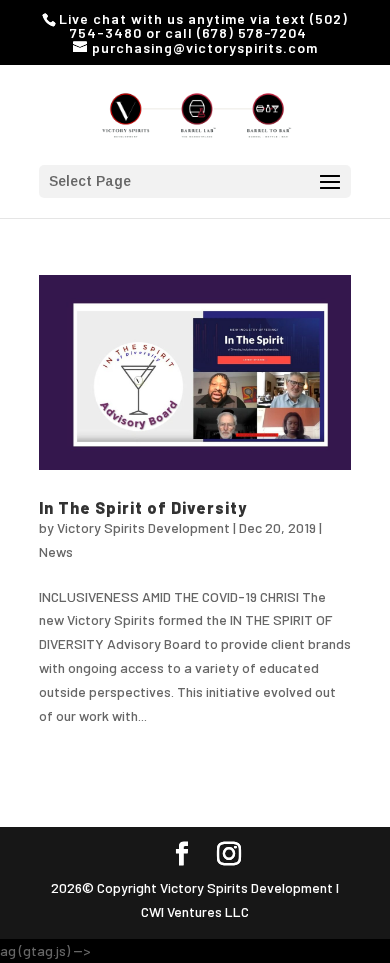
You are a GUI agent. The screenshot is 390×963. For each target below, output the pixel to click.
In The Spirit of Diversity (143, 507)
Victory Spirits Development (143, 527)
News (56, 551)
